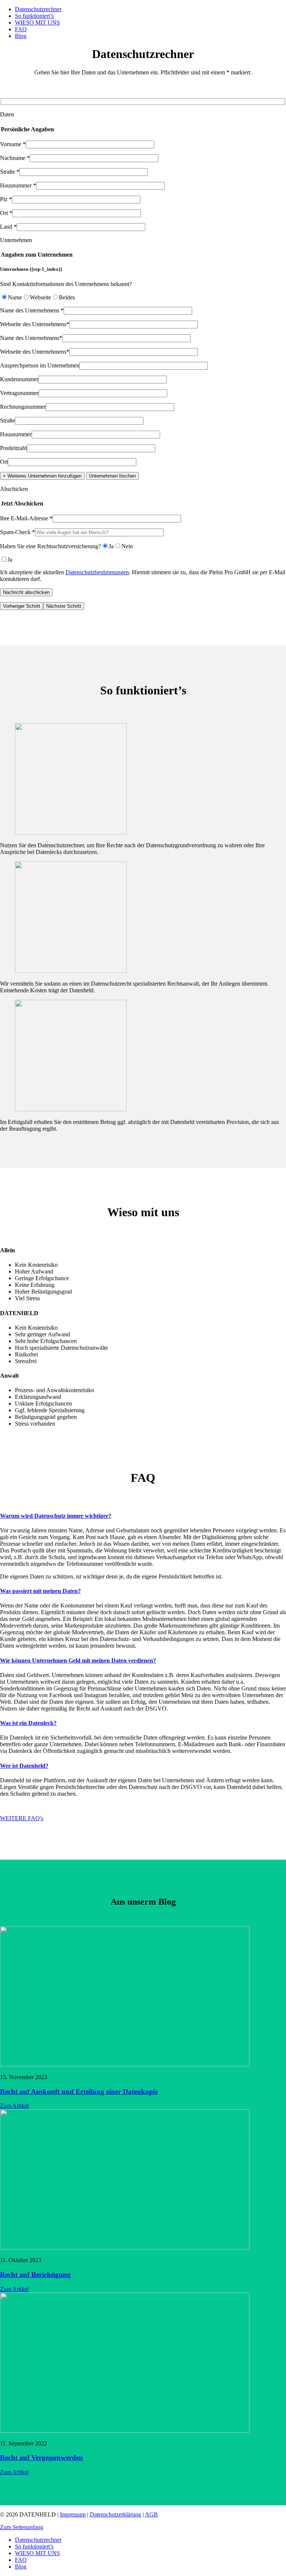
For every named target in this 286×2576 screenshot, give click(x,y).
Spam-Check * (18, 532)
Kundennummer (19, 379)
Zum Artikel (14, 2106)
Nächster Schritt (64, 606)
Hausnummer (16, 434)
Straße (7, 420)
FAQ (21, 29)
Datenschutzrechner (38, 9)
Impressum (73, 2514)
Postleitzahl (13, 448)
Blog (21, 36)
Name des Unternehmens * (32, 310)
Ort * (6, 213)
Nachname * (15, 158)
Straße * (10, 172)
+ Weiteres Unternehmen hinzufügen (42, 476)
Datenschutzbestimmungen (97, 572)
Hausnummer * (18, 185)
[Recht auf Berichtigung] (125, 2247)
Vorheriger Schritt (22, 606)
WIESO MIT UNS (37, 23)
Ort (4, 462)
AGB (151, 2514)
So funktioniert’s (34, 16)
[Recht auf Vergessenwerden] (125, 2431)
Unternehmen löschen (112, 476)
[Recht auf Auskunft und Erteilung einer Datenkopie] (125, 2064)
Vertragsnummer (19, 393)
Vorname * (13, 144)
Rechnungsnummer (23, 407)
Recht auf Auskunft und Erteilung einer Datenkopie (79, 2092)
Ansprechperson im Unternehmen (40, 365)
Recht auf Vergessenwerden (42, 2458)
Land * (8, 227)
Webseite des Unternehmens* (35, 324)
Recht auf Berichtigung (35, 2275)
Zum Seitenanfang (22, 2527)
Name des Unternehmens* (31, 338)
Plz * (6, 199)
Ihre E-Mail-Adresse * (26, 518)
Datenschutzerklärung (115, 2514)
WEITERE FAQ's (22, 1818)
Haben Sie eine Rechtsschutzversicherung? (50, 546)
